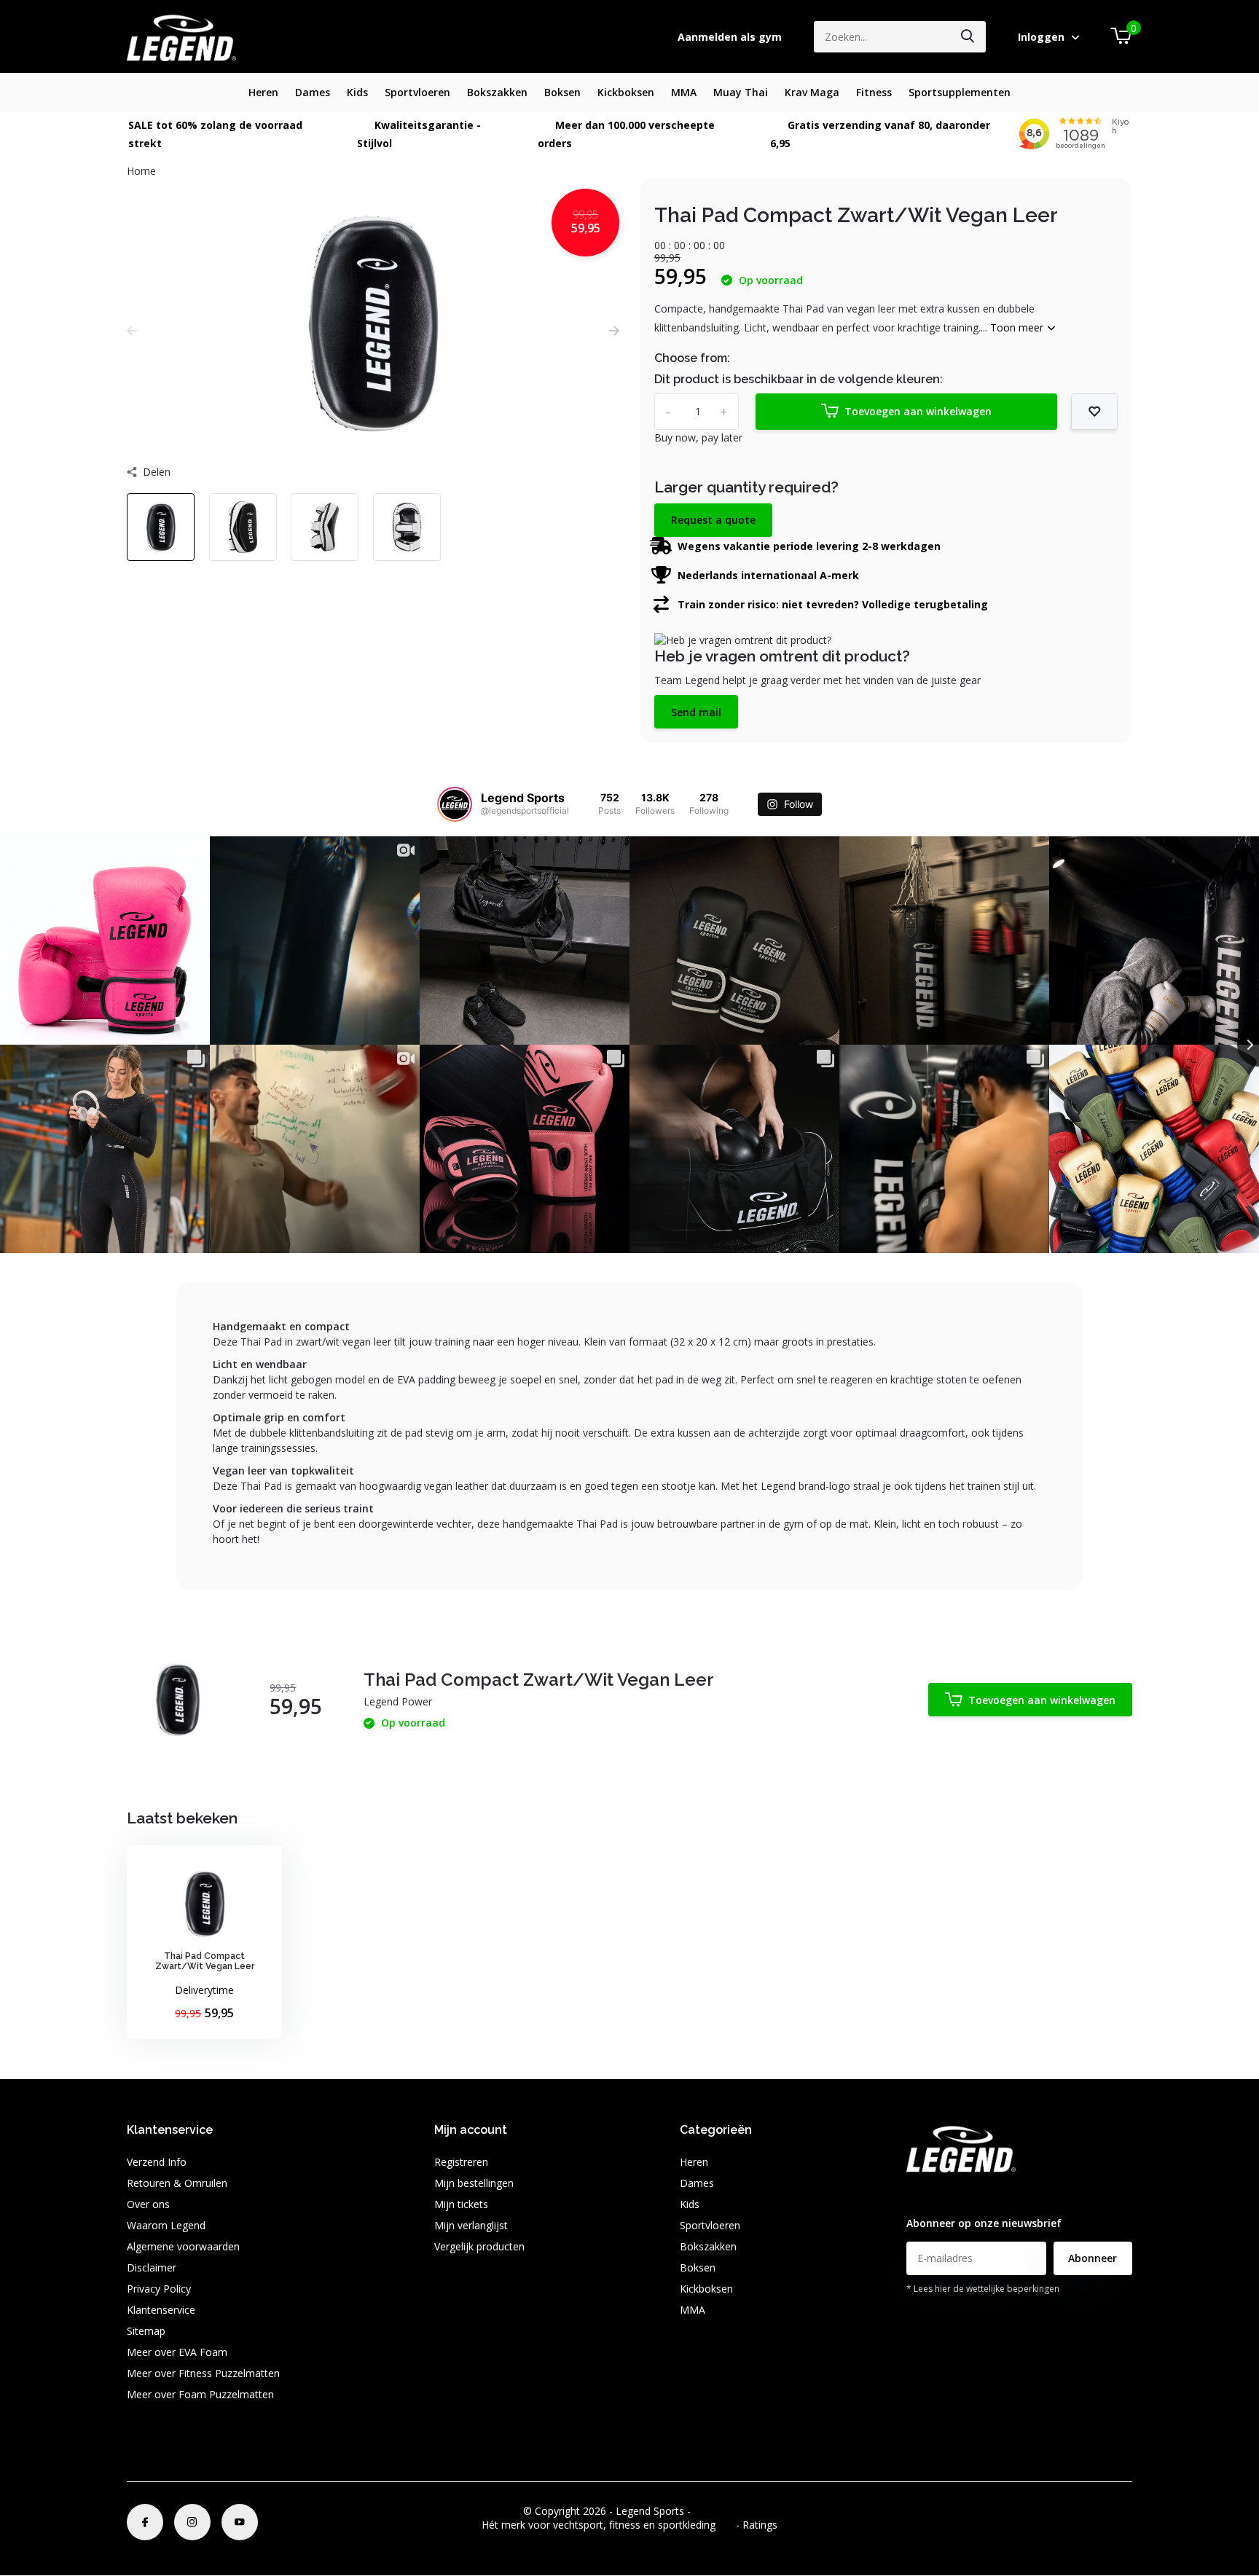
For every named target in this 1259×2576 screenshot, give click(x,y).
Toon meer (1018, 327)
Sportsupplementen (960, 92)
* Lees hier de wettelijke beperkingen (983, 2289)
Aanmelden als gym (730, 37)
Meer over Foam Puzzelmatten (200, 2394)
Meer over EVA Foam (177, 2352)
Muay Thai (741, 92)
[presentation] (132, 330)
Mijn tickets (461, 2204)
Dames (313, 92)
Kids (357, 92)
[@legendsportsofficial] (455, 804)
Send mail (696, 712)
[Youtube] (240, 2522)
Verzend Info (157, 2162)
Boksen (562, 92)
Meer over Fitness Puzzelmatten (203, 2373)
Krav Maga (812, 92)
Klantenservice (161, 2310)
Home (141, 171)
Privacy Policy (159, 2289)
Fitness (874, 92)
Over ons (148, 2204)
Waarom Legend (166, 2225)
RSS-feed (715, 2511)
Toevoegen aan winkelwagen (918, 411)
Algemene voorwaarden (183, 2246)
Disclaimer (152, 2267)
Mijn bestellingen (474, 2183)
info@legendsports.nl (956, 2194)
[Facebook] (145, 2522)
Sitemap (146, 2331)
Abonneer (1093, 2258)
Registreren (461, 2162)
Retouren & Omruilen (177, 2183)
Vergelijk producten (479, 2246)
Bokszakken (497, 92)
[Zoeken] (968, 37)
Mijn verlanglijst (471, 2225)
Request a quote (713, 520)
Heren (263, 92)
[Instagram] (192, 2522)
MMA (684, 92)
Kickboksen (626, 92)
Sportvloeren (417, 92)
